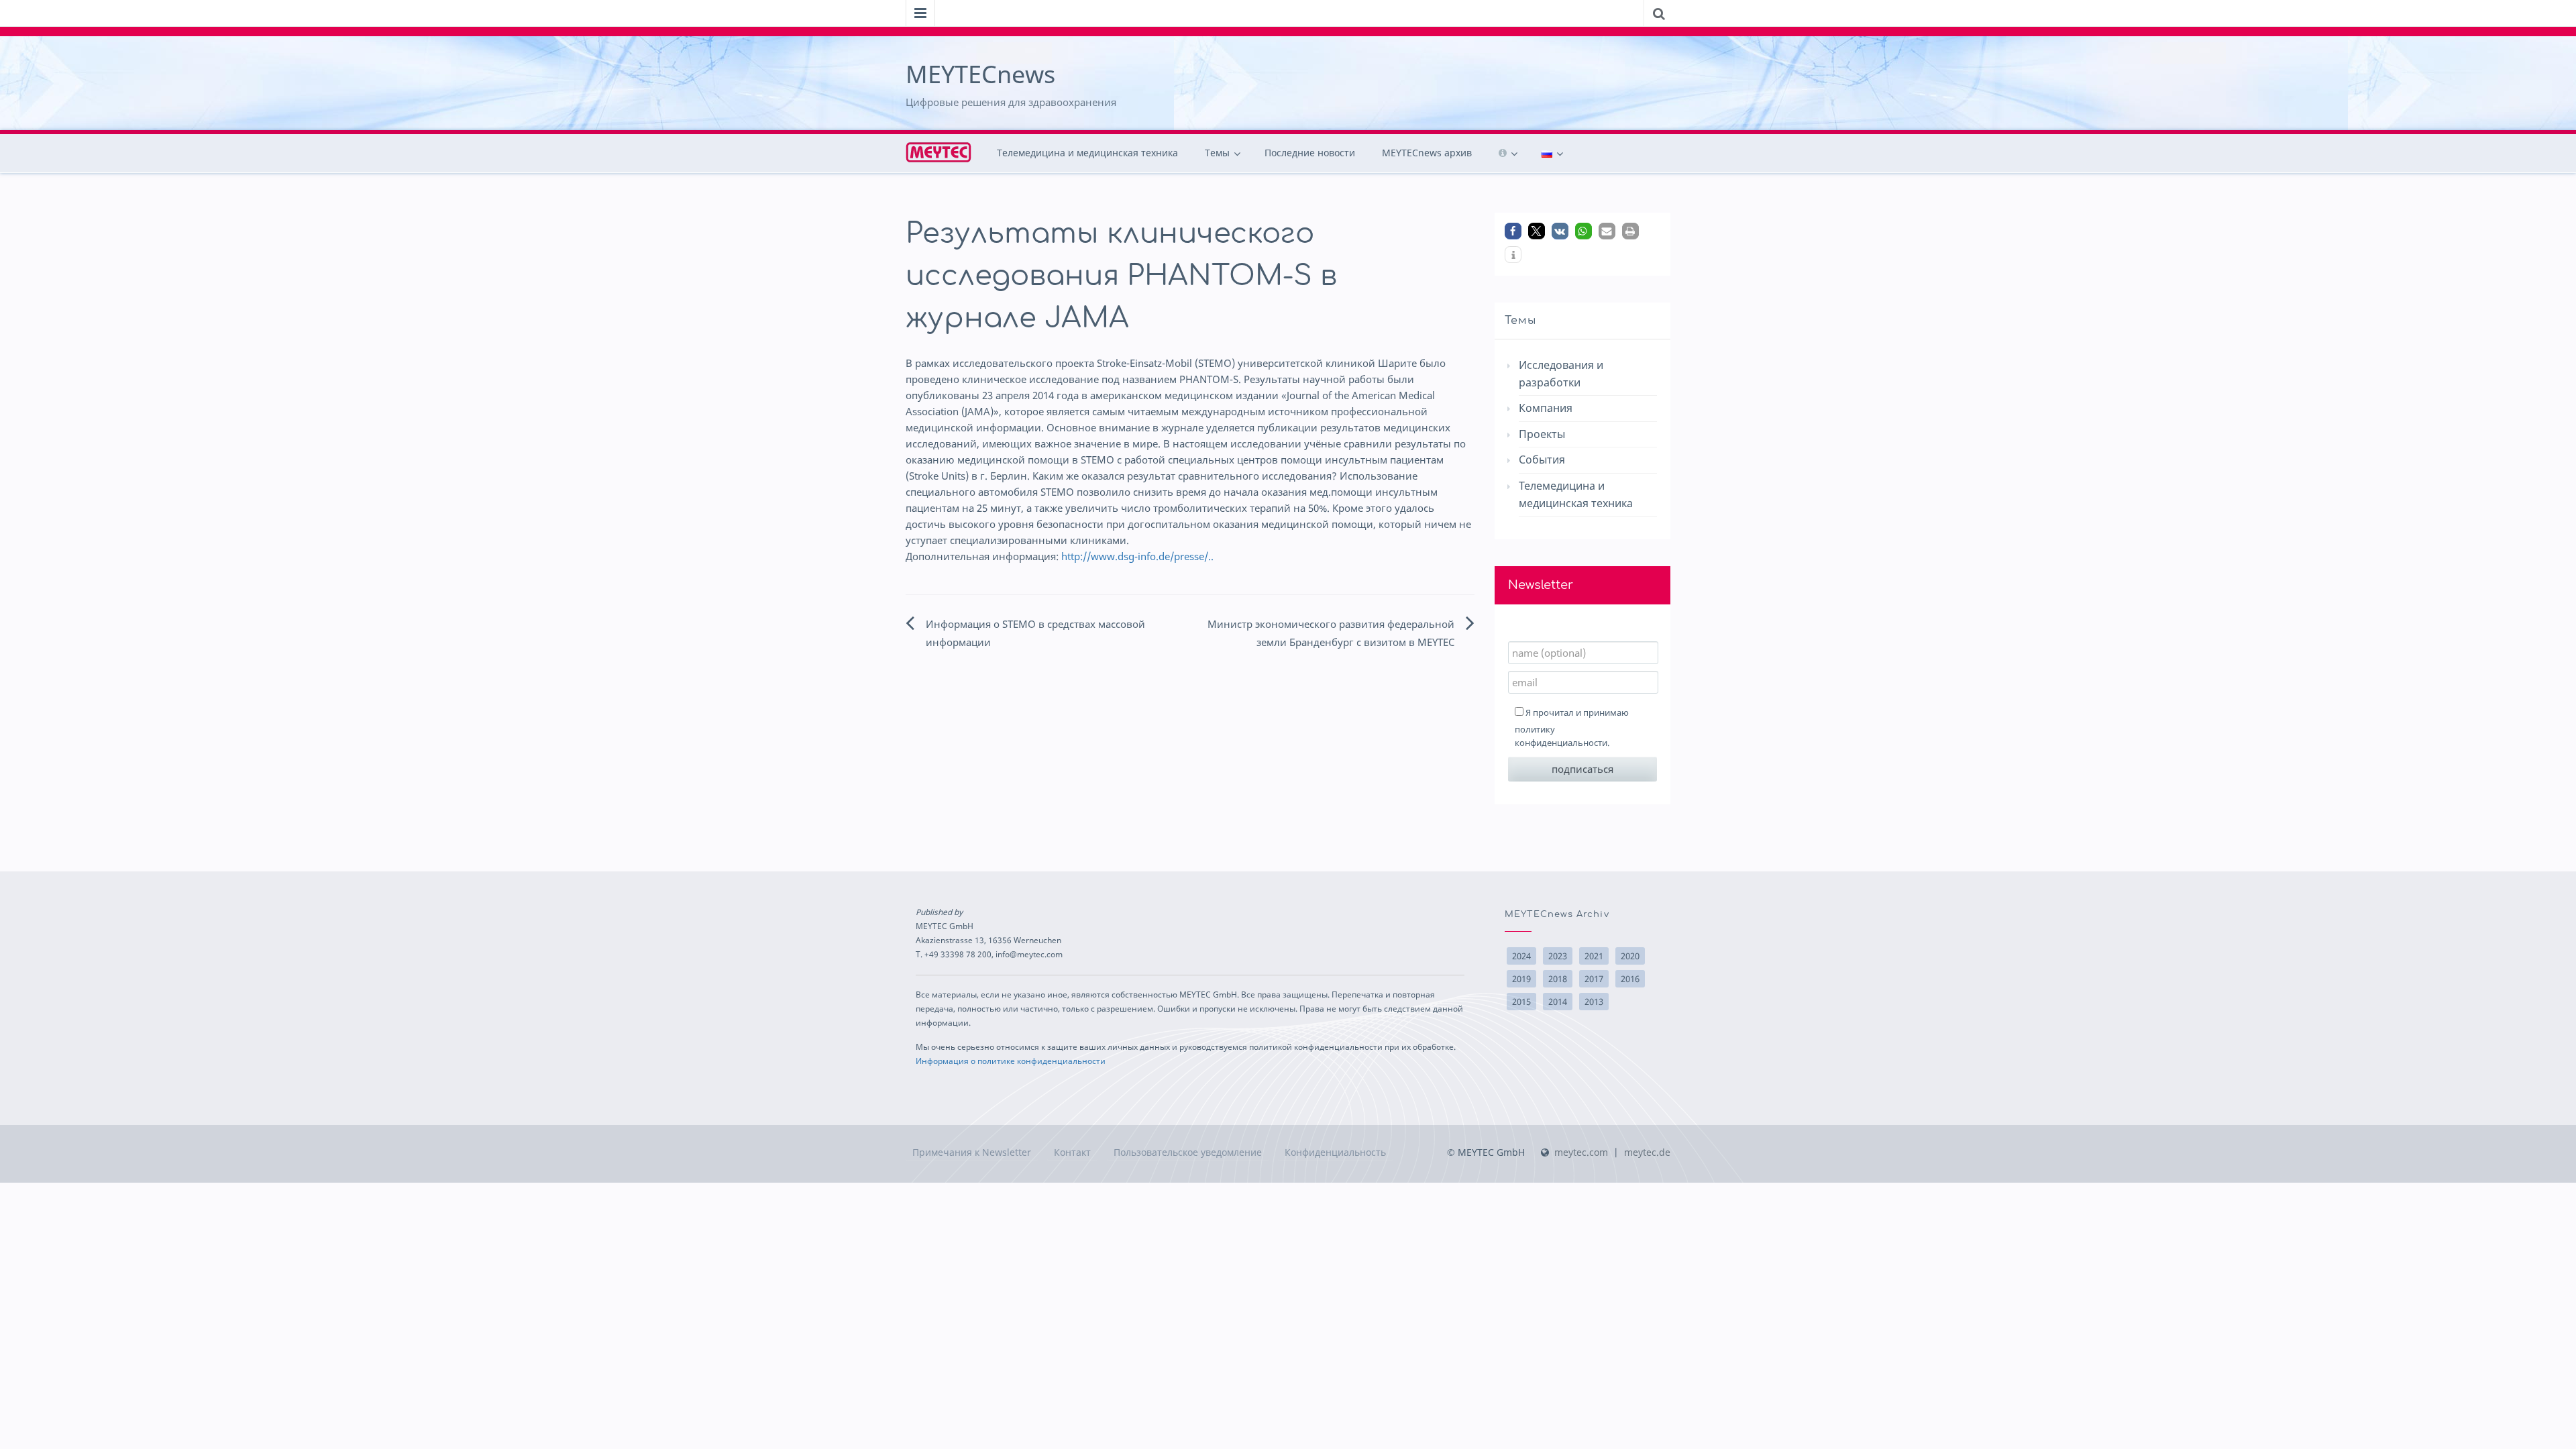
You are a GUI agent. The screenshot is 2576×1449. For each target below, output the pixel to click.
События (1542, 460)
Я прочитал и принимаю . (1572, 728)
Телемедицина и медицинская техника (1087, 153)
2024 (1521, 956)
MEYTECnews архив (1427, 153)
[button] (1513, 231)
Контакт (1072, 1152)
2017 (1594, 979)
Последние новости (1310, 153)
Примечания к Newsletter (972, 1152)
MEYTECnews (980, 74)
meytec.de (1647, 1152)
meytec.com (1581, 1152)
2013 (1594, 1002)
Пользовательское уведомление (1188, 1152)
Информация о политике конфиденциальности (1011, 1061)
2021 (1594, 956)
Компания (1546, 408)
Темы (1217, 153)
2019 (1521, 979)
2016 (1630, 979)
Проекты (1542, 434)
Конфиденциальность (1335, 1152)
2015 (1521, 1002)
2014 (1558, 1002)
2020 (1630, 956)
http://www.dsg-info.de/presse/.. (1137, 556)
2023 (1558, 956)
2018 (1558, 979)
